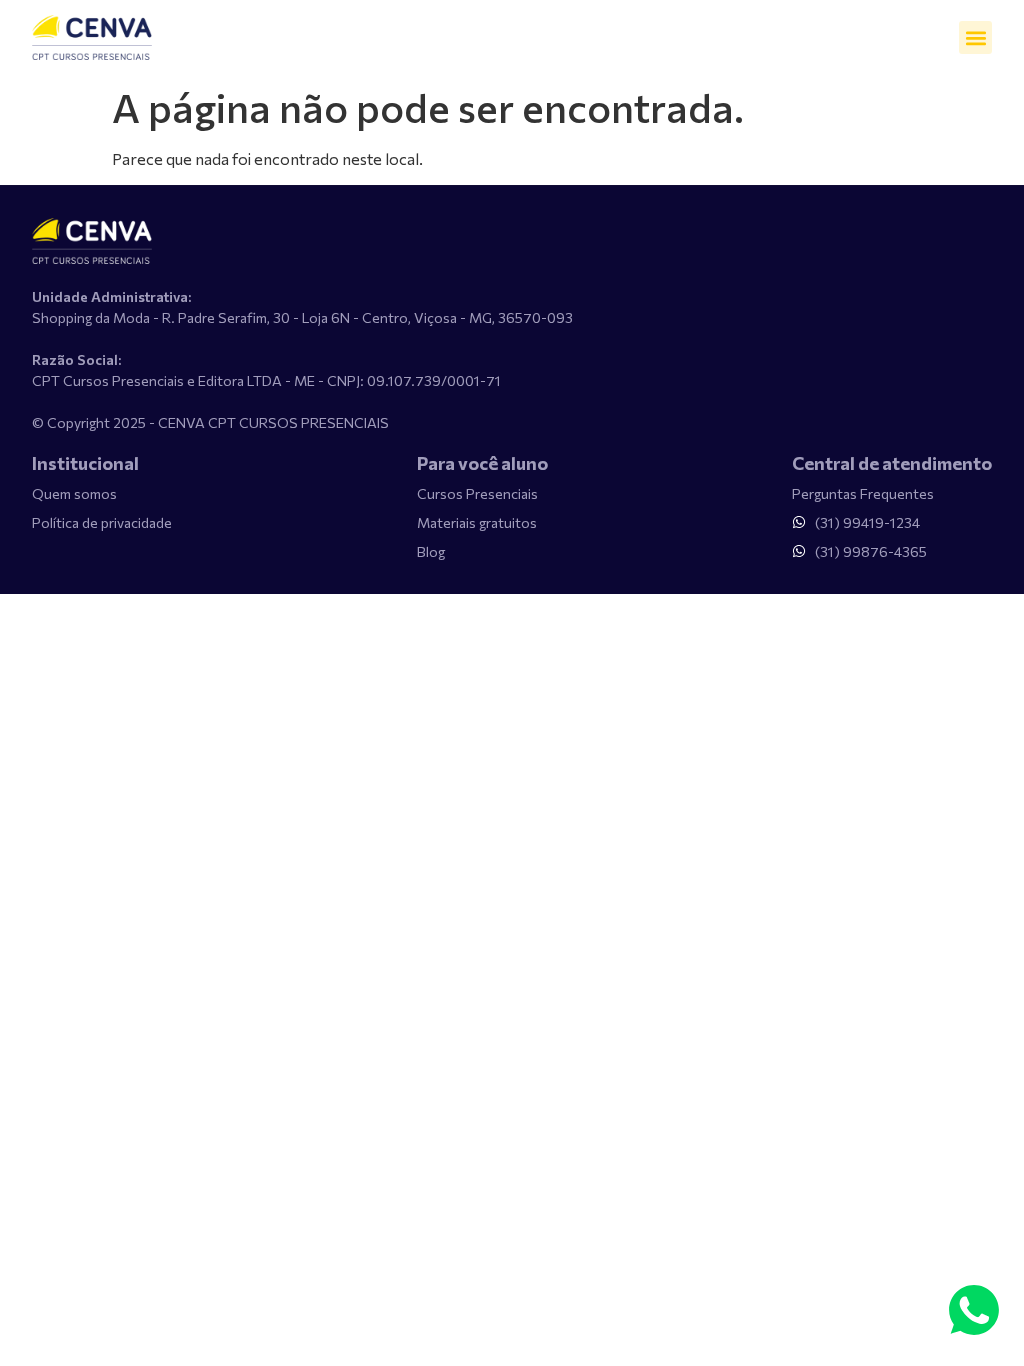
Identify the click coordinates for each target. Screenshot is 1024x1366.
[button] (975, 37)
